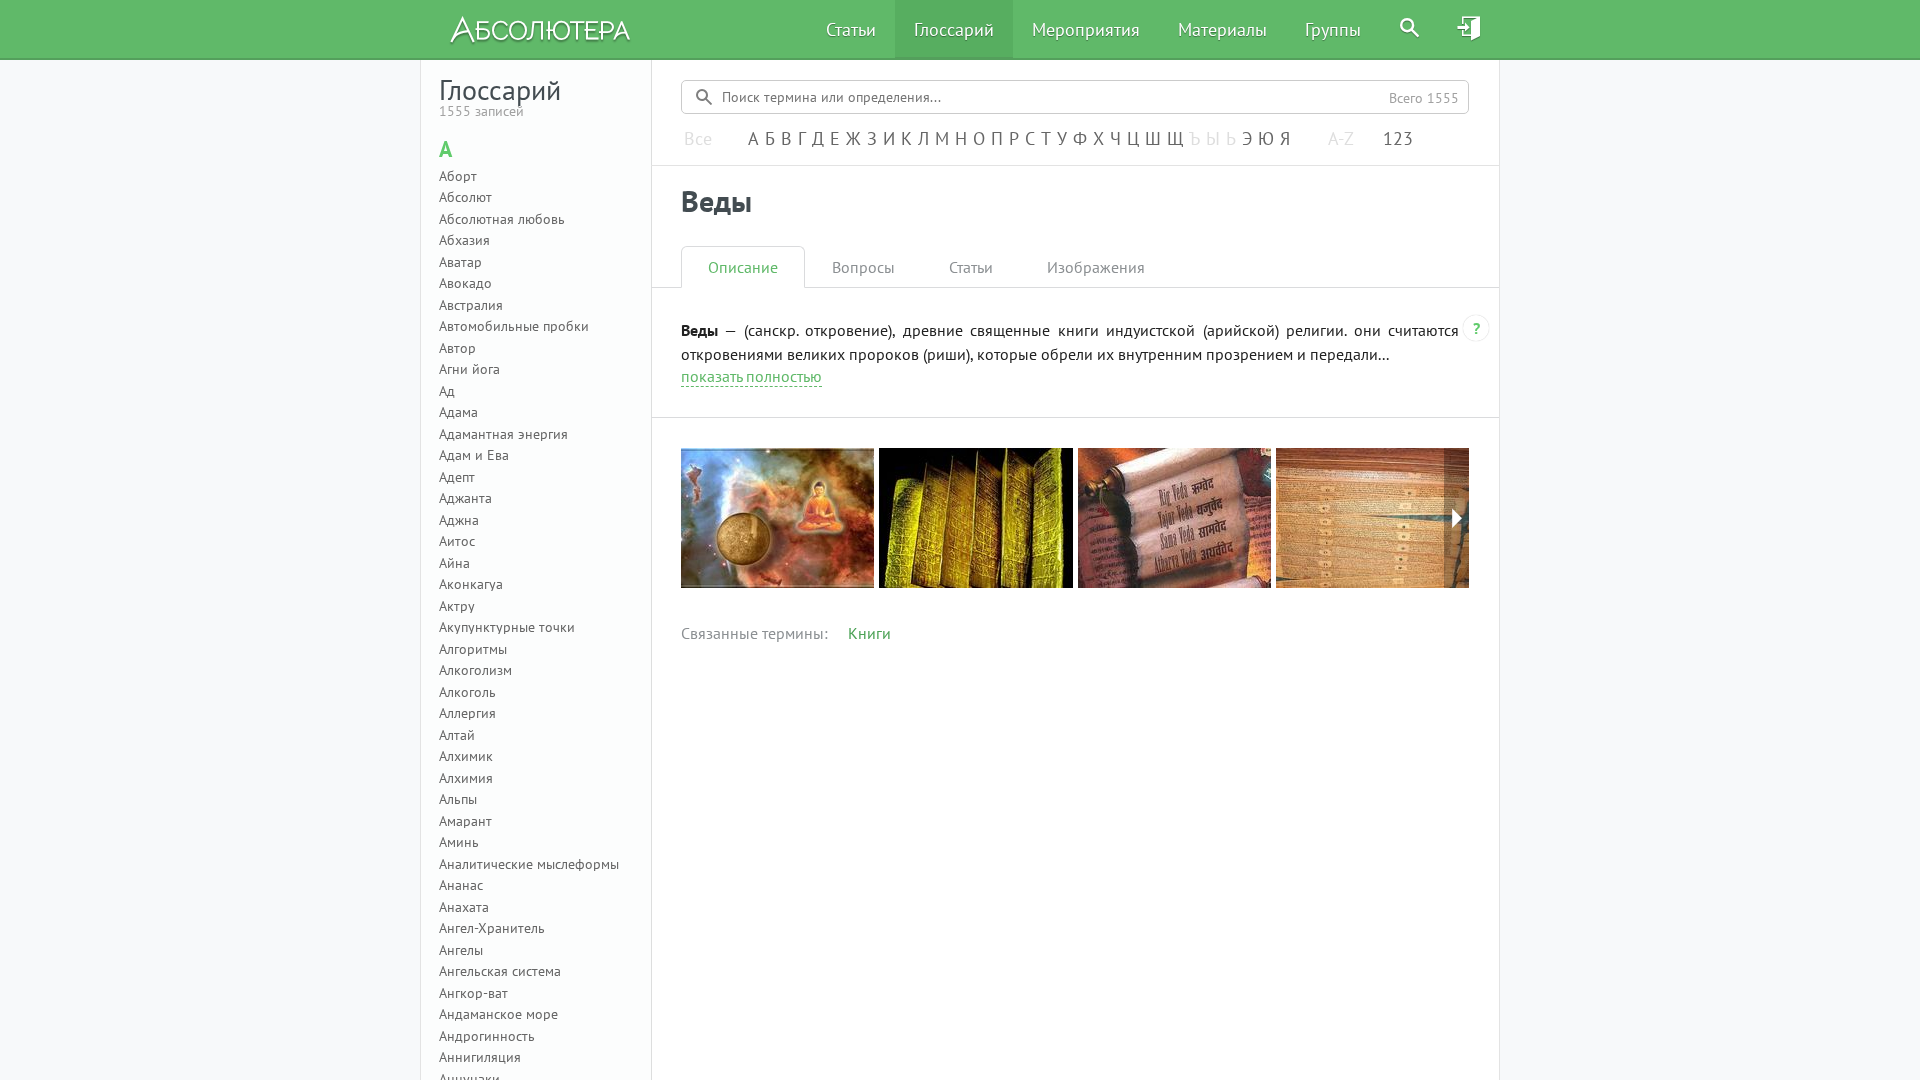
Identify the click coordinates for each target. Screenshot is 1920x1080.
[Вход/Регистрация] (1470, 29)
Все (698, 139)
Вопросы (863, 267)
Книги (869, 633)
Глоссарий (954, 29)
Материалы (1222, 29)
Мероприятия (1086, 29)
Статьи (851, 29)
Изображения (1096, 267)
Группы (1333, 29)
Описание (743, 267)
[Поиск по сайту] (1410, 29)
